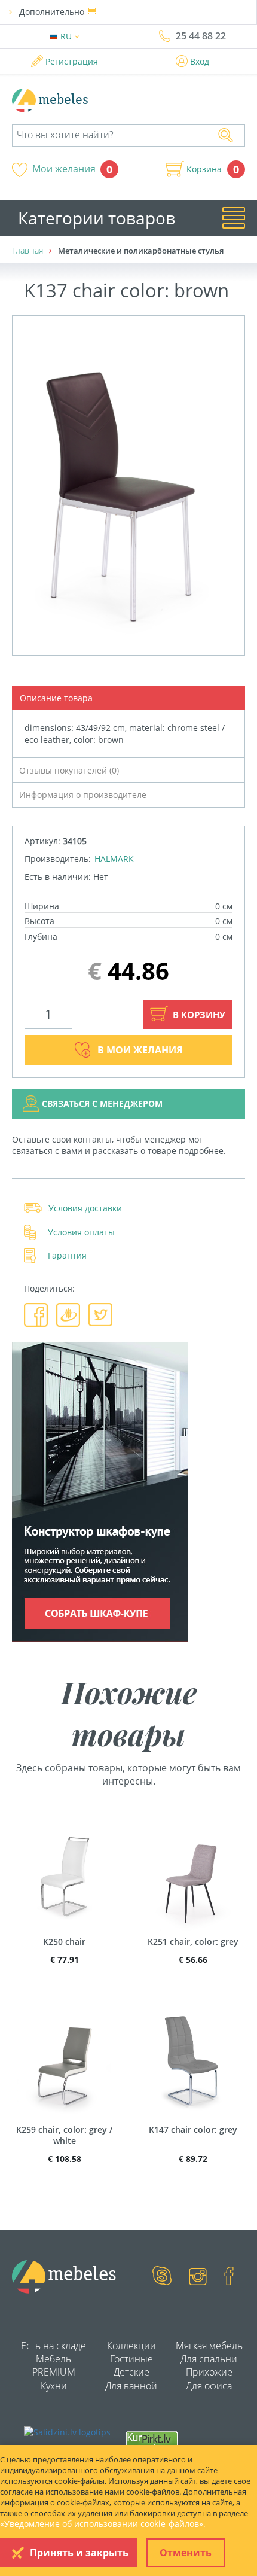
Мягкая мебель (209, 2346)
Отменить (186, 2553)
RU (67, 36)
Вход (200, 61)
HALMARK (114, 859)
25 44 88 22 (201, 36)
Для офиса (209, 2386)
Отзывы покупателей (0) (69, 770)
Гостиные (131, 2359)
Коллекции (131, 2346)
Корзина (204, 169)
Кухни (54, 2386)
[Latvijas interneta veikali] (152, 2440)
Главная (27, 250)
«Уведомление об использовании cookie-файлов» (102, 2524)
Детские (131, 2372)
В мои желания (140, 1050)
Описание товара (56, 698)
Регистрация (72, 61)
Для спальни (209, 2359)
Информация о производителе (83, 795)
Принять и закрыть (79, 2553)
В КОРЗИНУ (198, 1015)
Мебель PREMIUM (54, 2365)
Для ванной (131, 2386)
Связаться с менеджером (102, 1103)
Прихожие (209, 2372)
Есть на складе (53, 2346)
